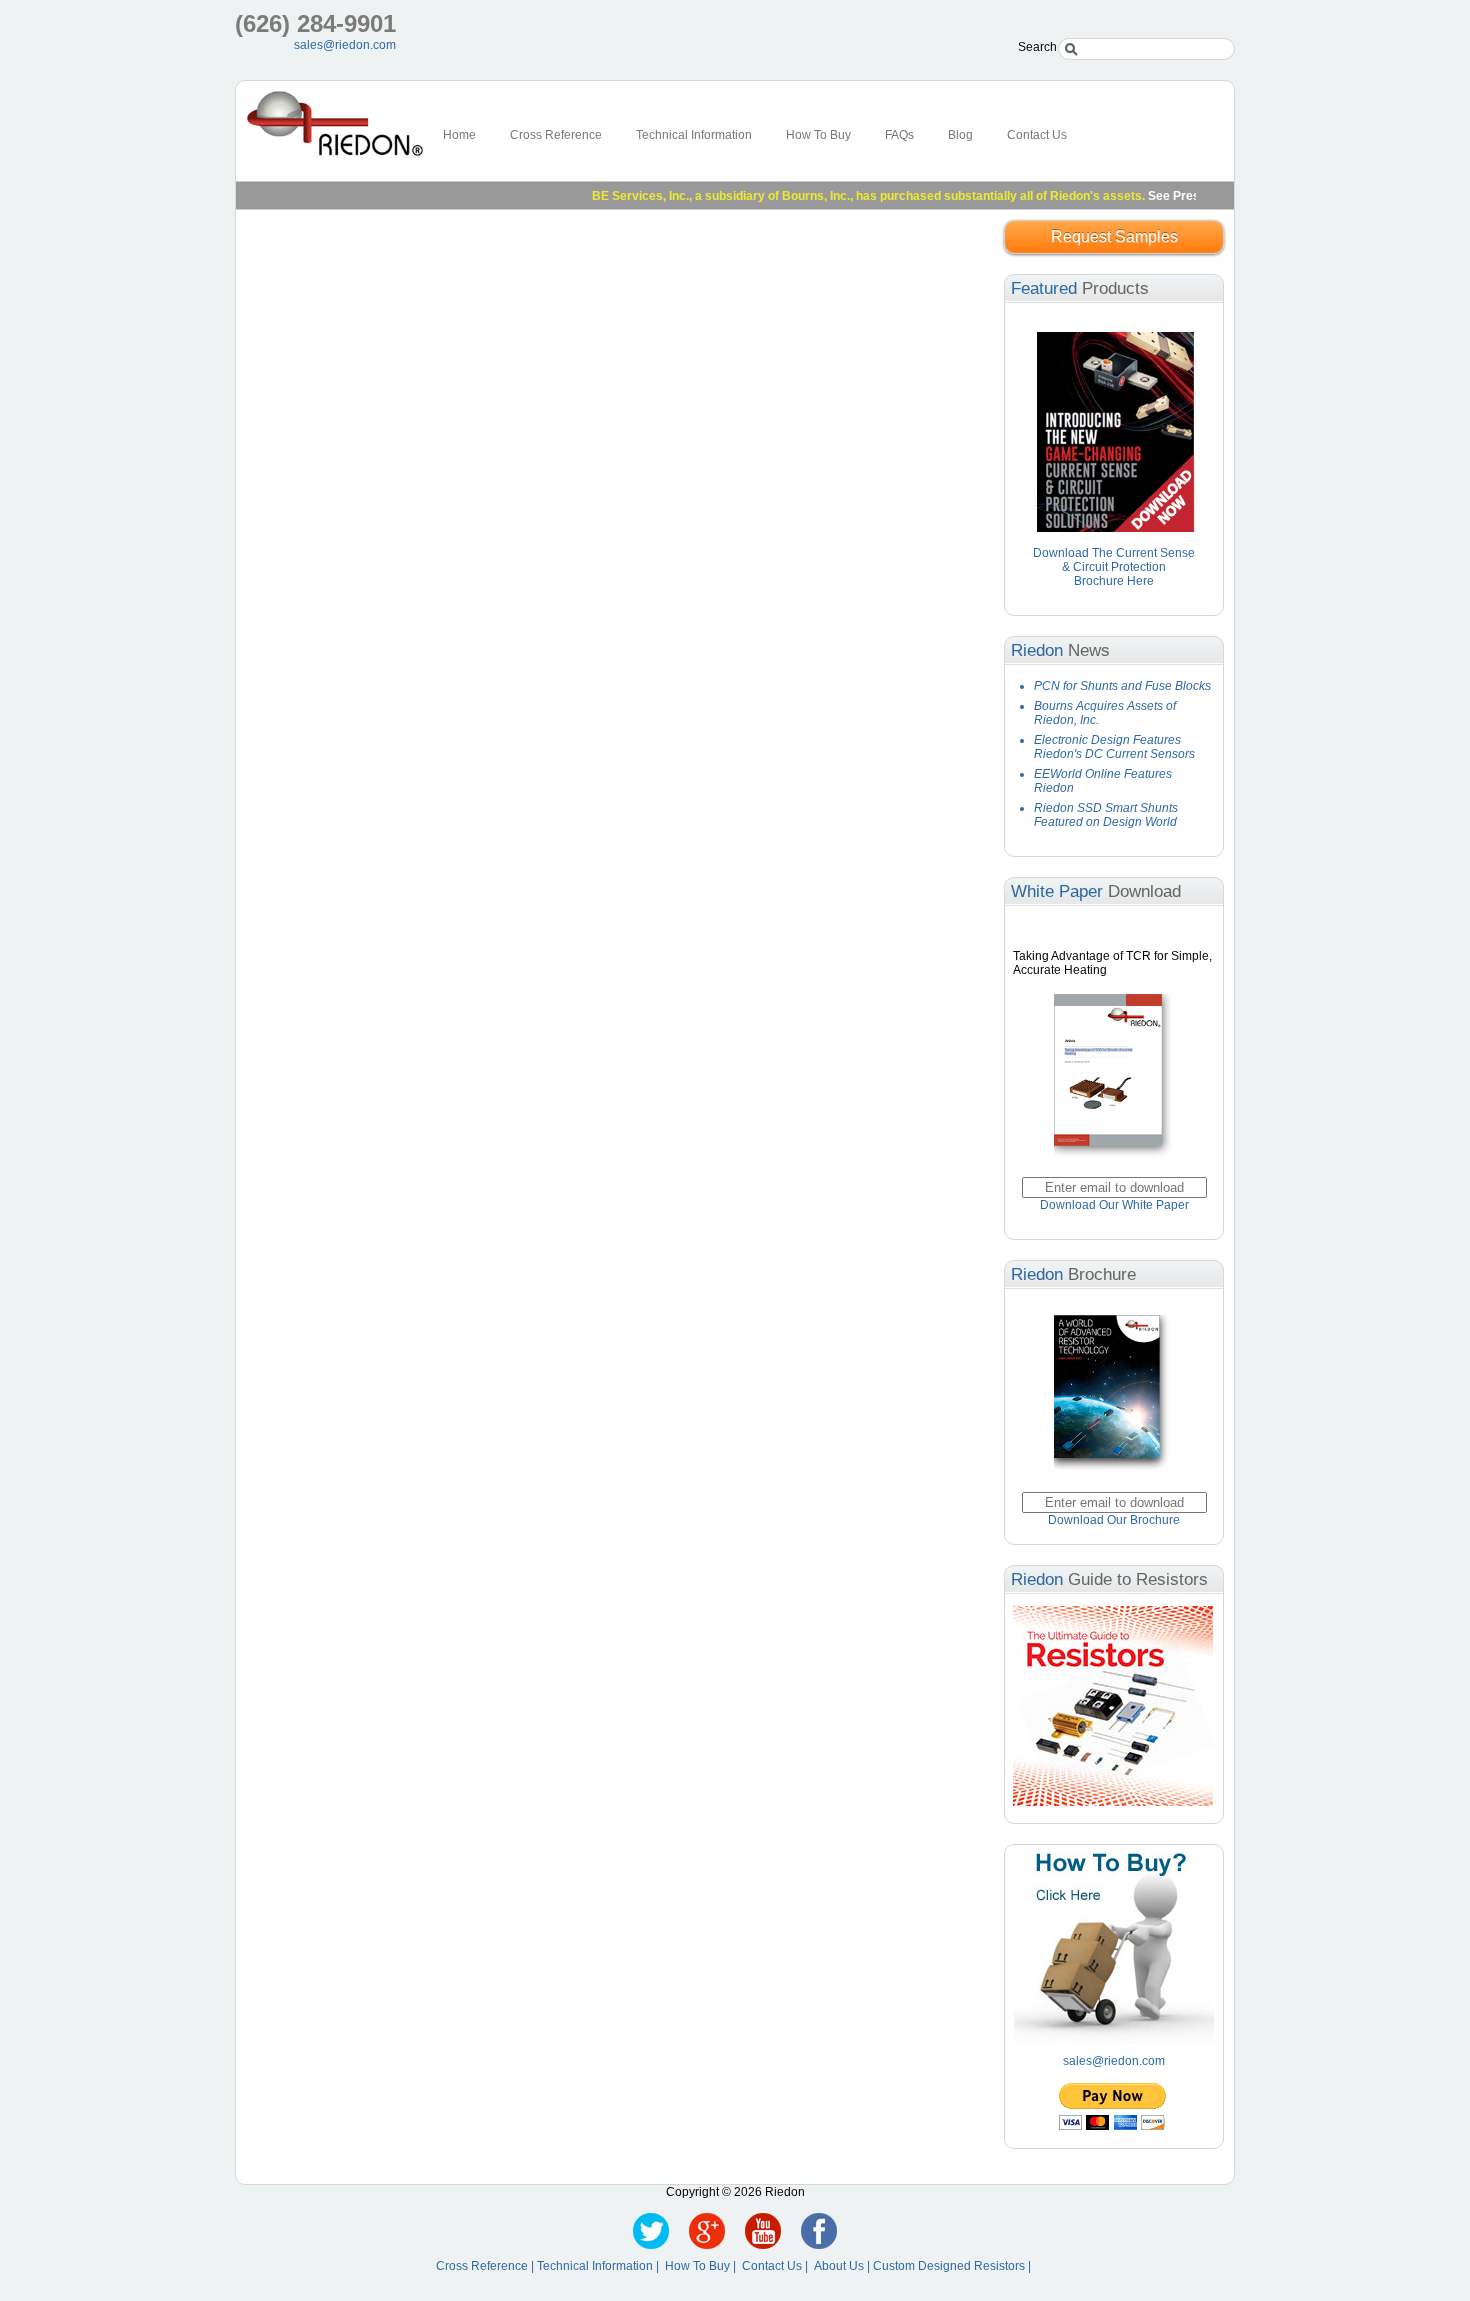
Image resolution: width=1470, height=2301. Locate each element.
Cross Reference (556, 135)
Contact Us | (778, 2266)
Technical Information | (601, 2266)
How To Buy (818, 135)
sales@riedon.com (345, 45)
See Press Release (1172, 196)
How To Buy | (703, 2266)
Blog (960, 135)
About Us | (843, 2266)
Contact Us (1037, 135)
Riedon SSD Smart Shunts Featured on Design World (1106, 815)
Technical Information (694, 135)
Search (1037, 47)
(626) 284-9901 (315, 23)
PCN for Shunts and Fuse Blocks (1122, 686)
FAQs (899, 135)
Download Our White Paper (1114, 1205)
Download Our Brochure (1114, 1520)
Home (459, 135)
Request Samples (1114, 236)
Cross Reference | (486, 2266)
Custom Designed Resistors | (953, 2266)
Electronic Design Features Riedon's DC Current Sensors (1114, 747)
